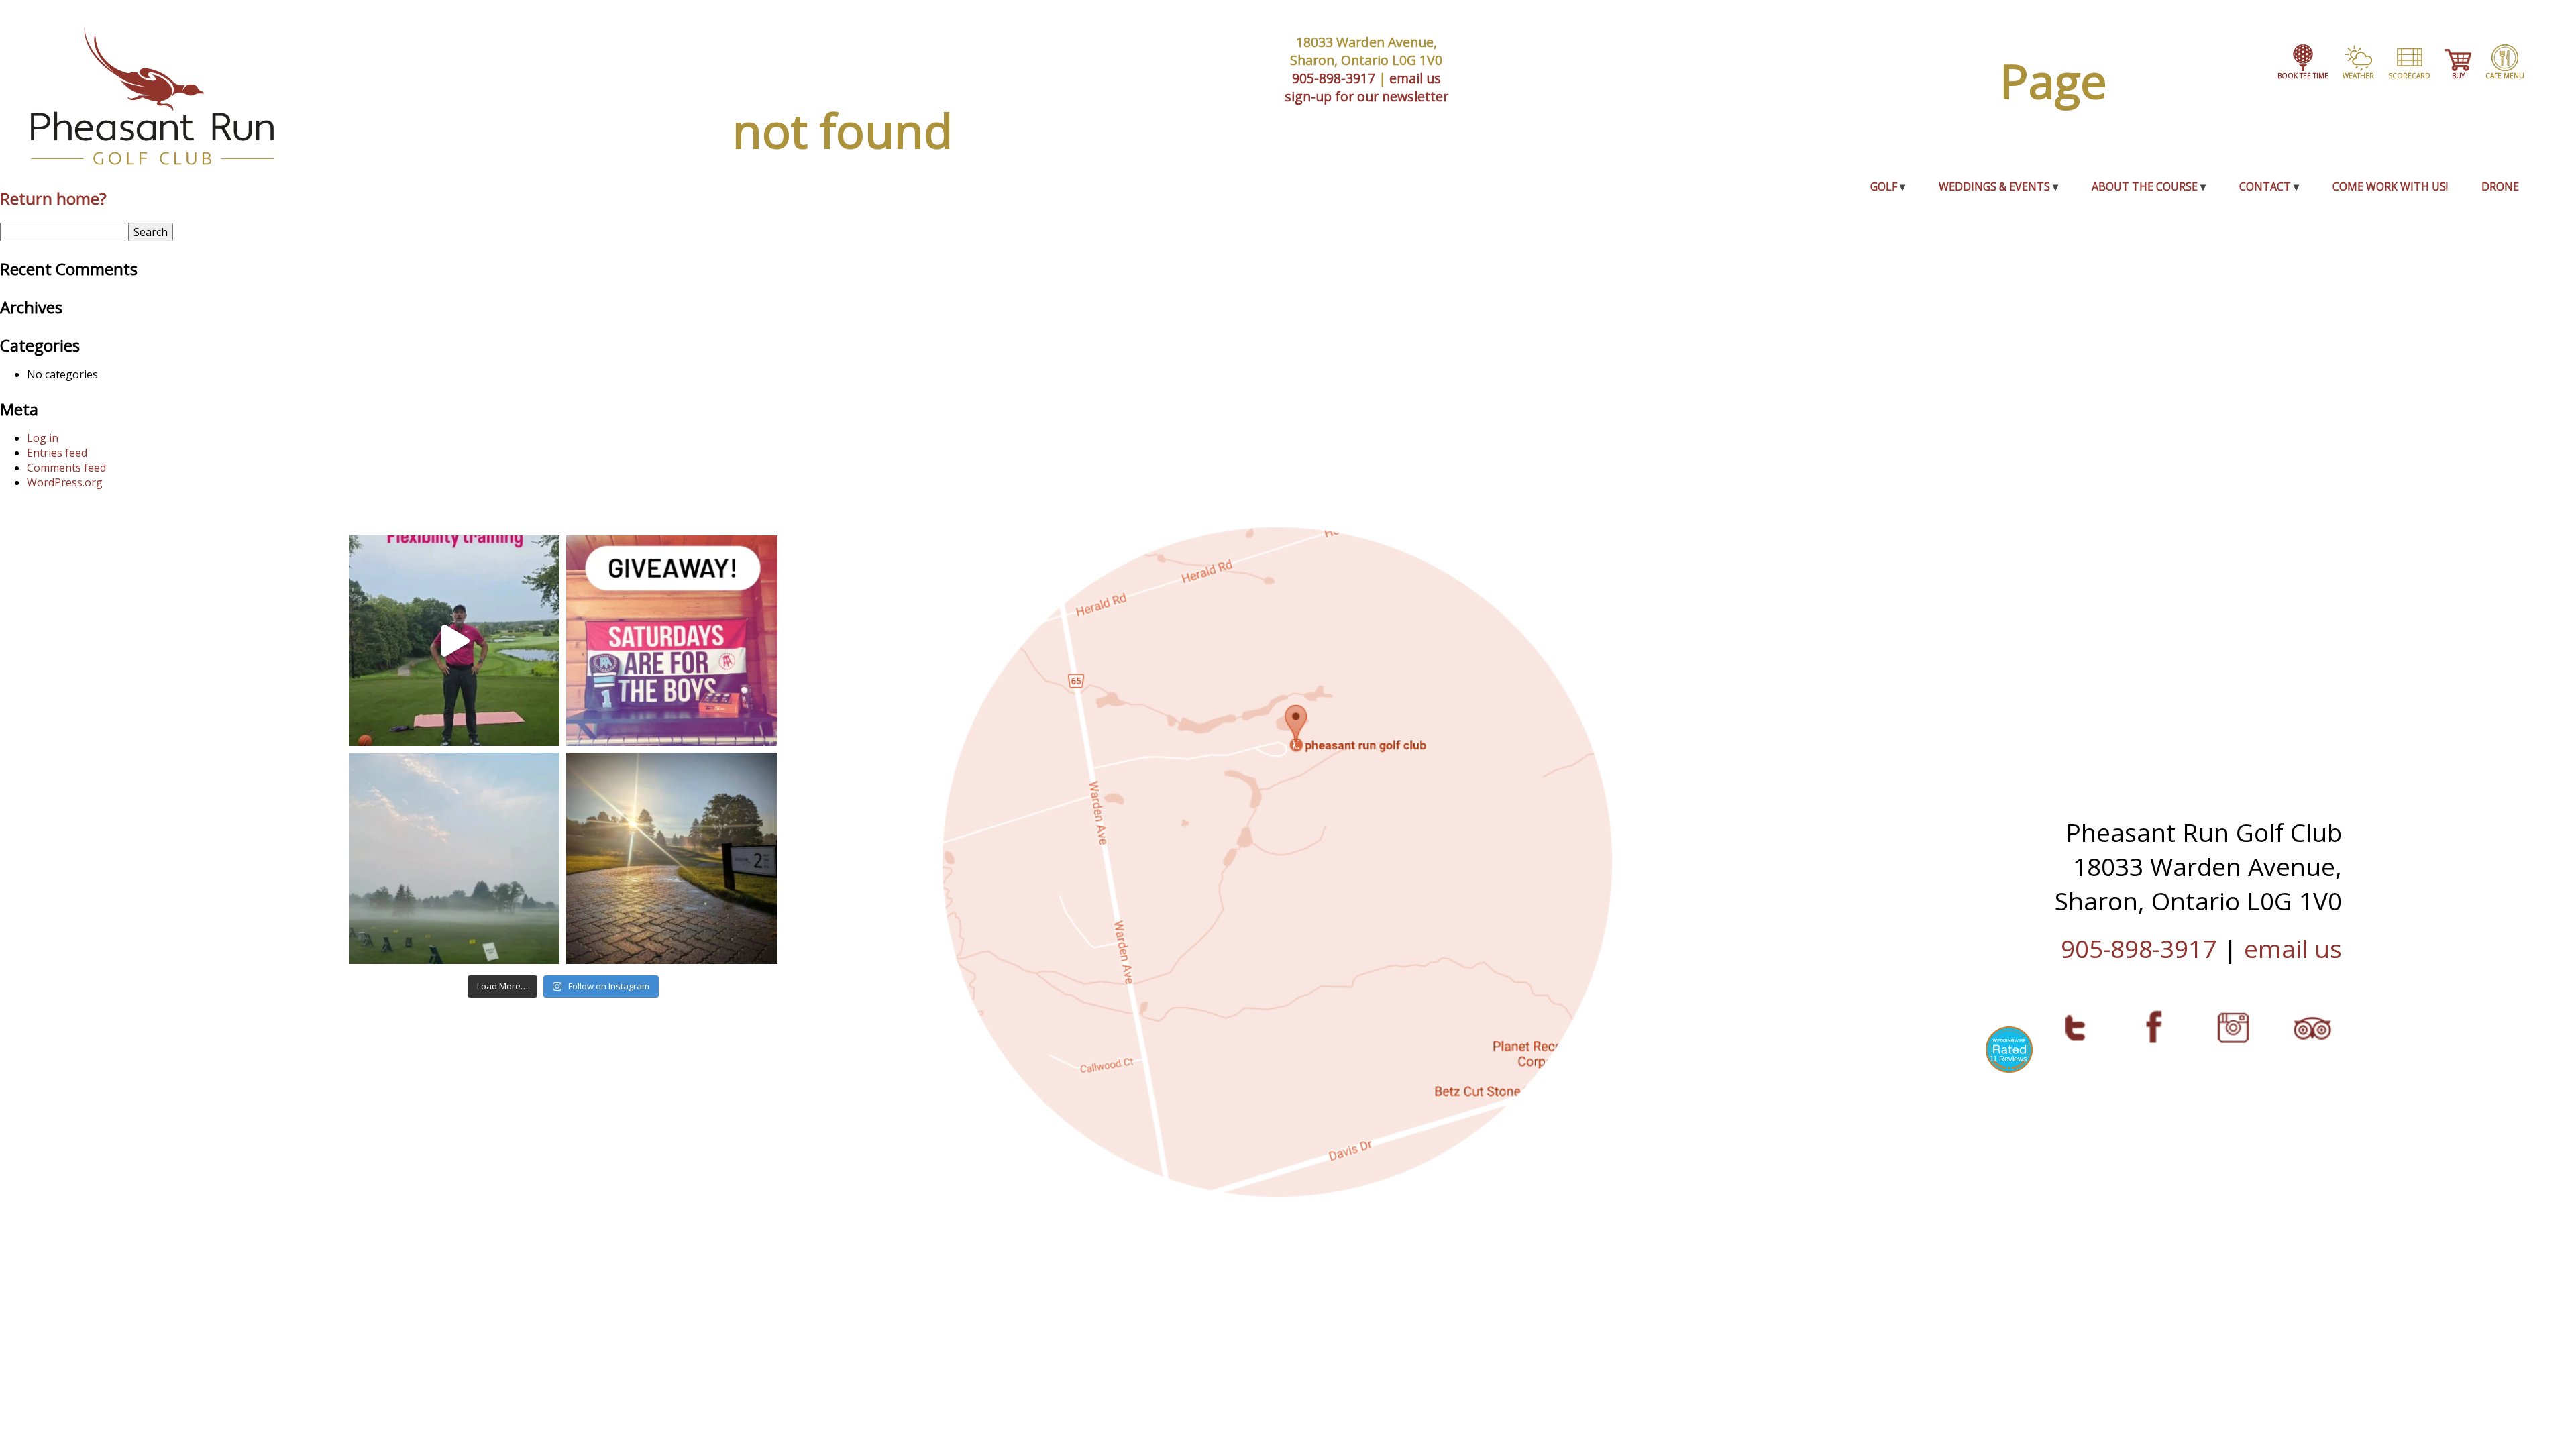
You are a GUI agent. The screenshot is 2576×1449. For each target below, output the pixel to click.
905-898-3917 (1334, 78)
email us (1415, 78)
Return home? (53, 198)
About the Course (2145, 186)
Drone (2500, 186)
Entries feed (57, 453)
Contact (2265, 186)
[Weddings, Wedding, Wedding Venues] (2009, 1047)
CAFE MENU (2505, 76)
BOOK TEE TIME (2303, 76)
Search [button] (151, 232)
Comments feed (66, 468)
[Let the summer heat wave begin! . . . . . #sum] (672, 858)
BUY (2458, 76)
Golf (1884, 186)
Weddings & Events (1994, 186)
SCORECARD (2409, 76)
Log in (43, 438)
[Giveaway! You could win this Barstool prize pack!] (672, 641)
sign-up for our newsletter (1366, 96)
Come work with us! (2390, 186)
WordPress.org (65, 482)
